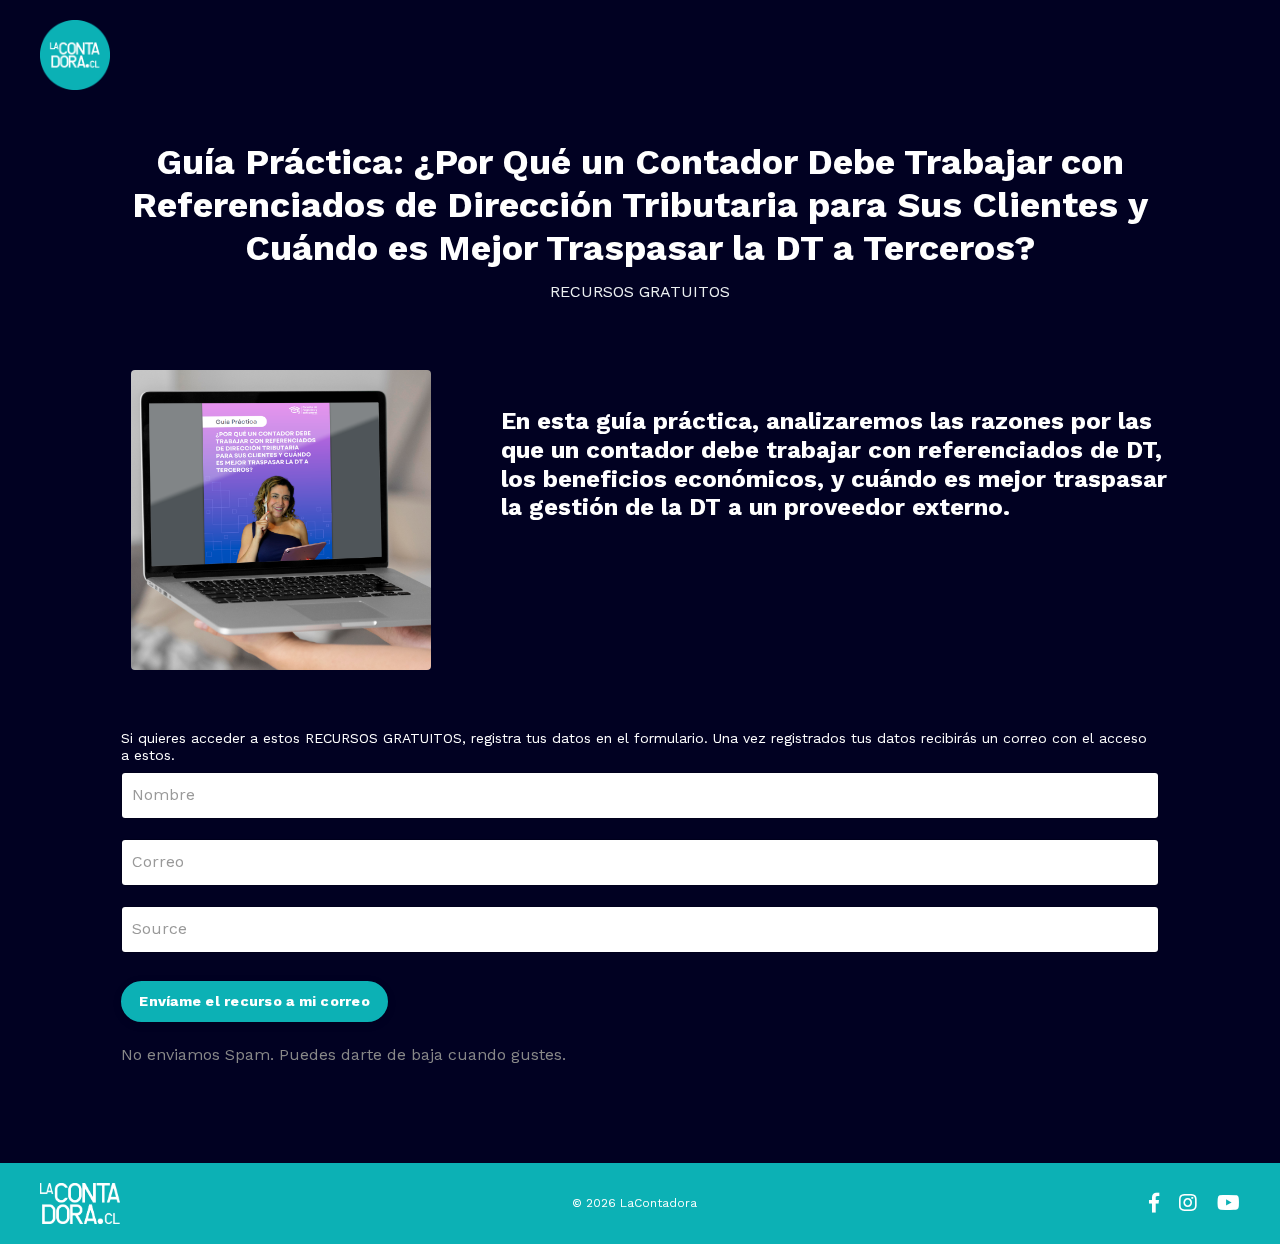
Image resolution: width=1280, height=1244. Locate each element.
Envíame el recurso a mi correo (254, 1001)
